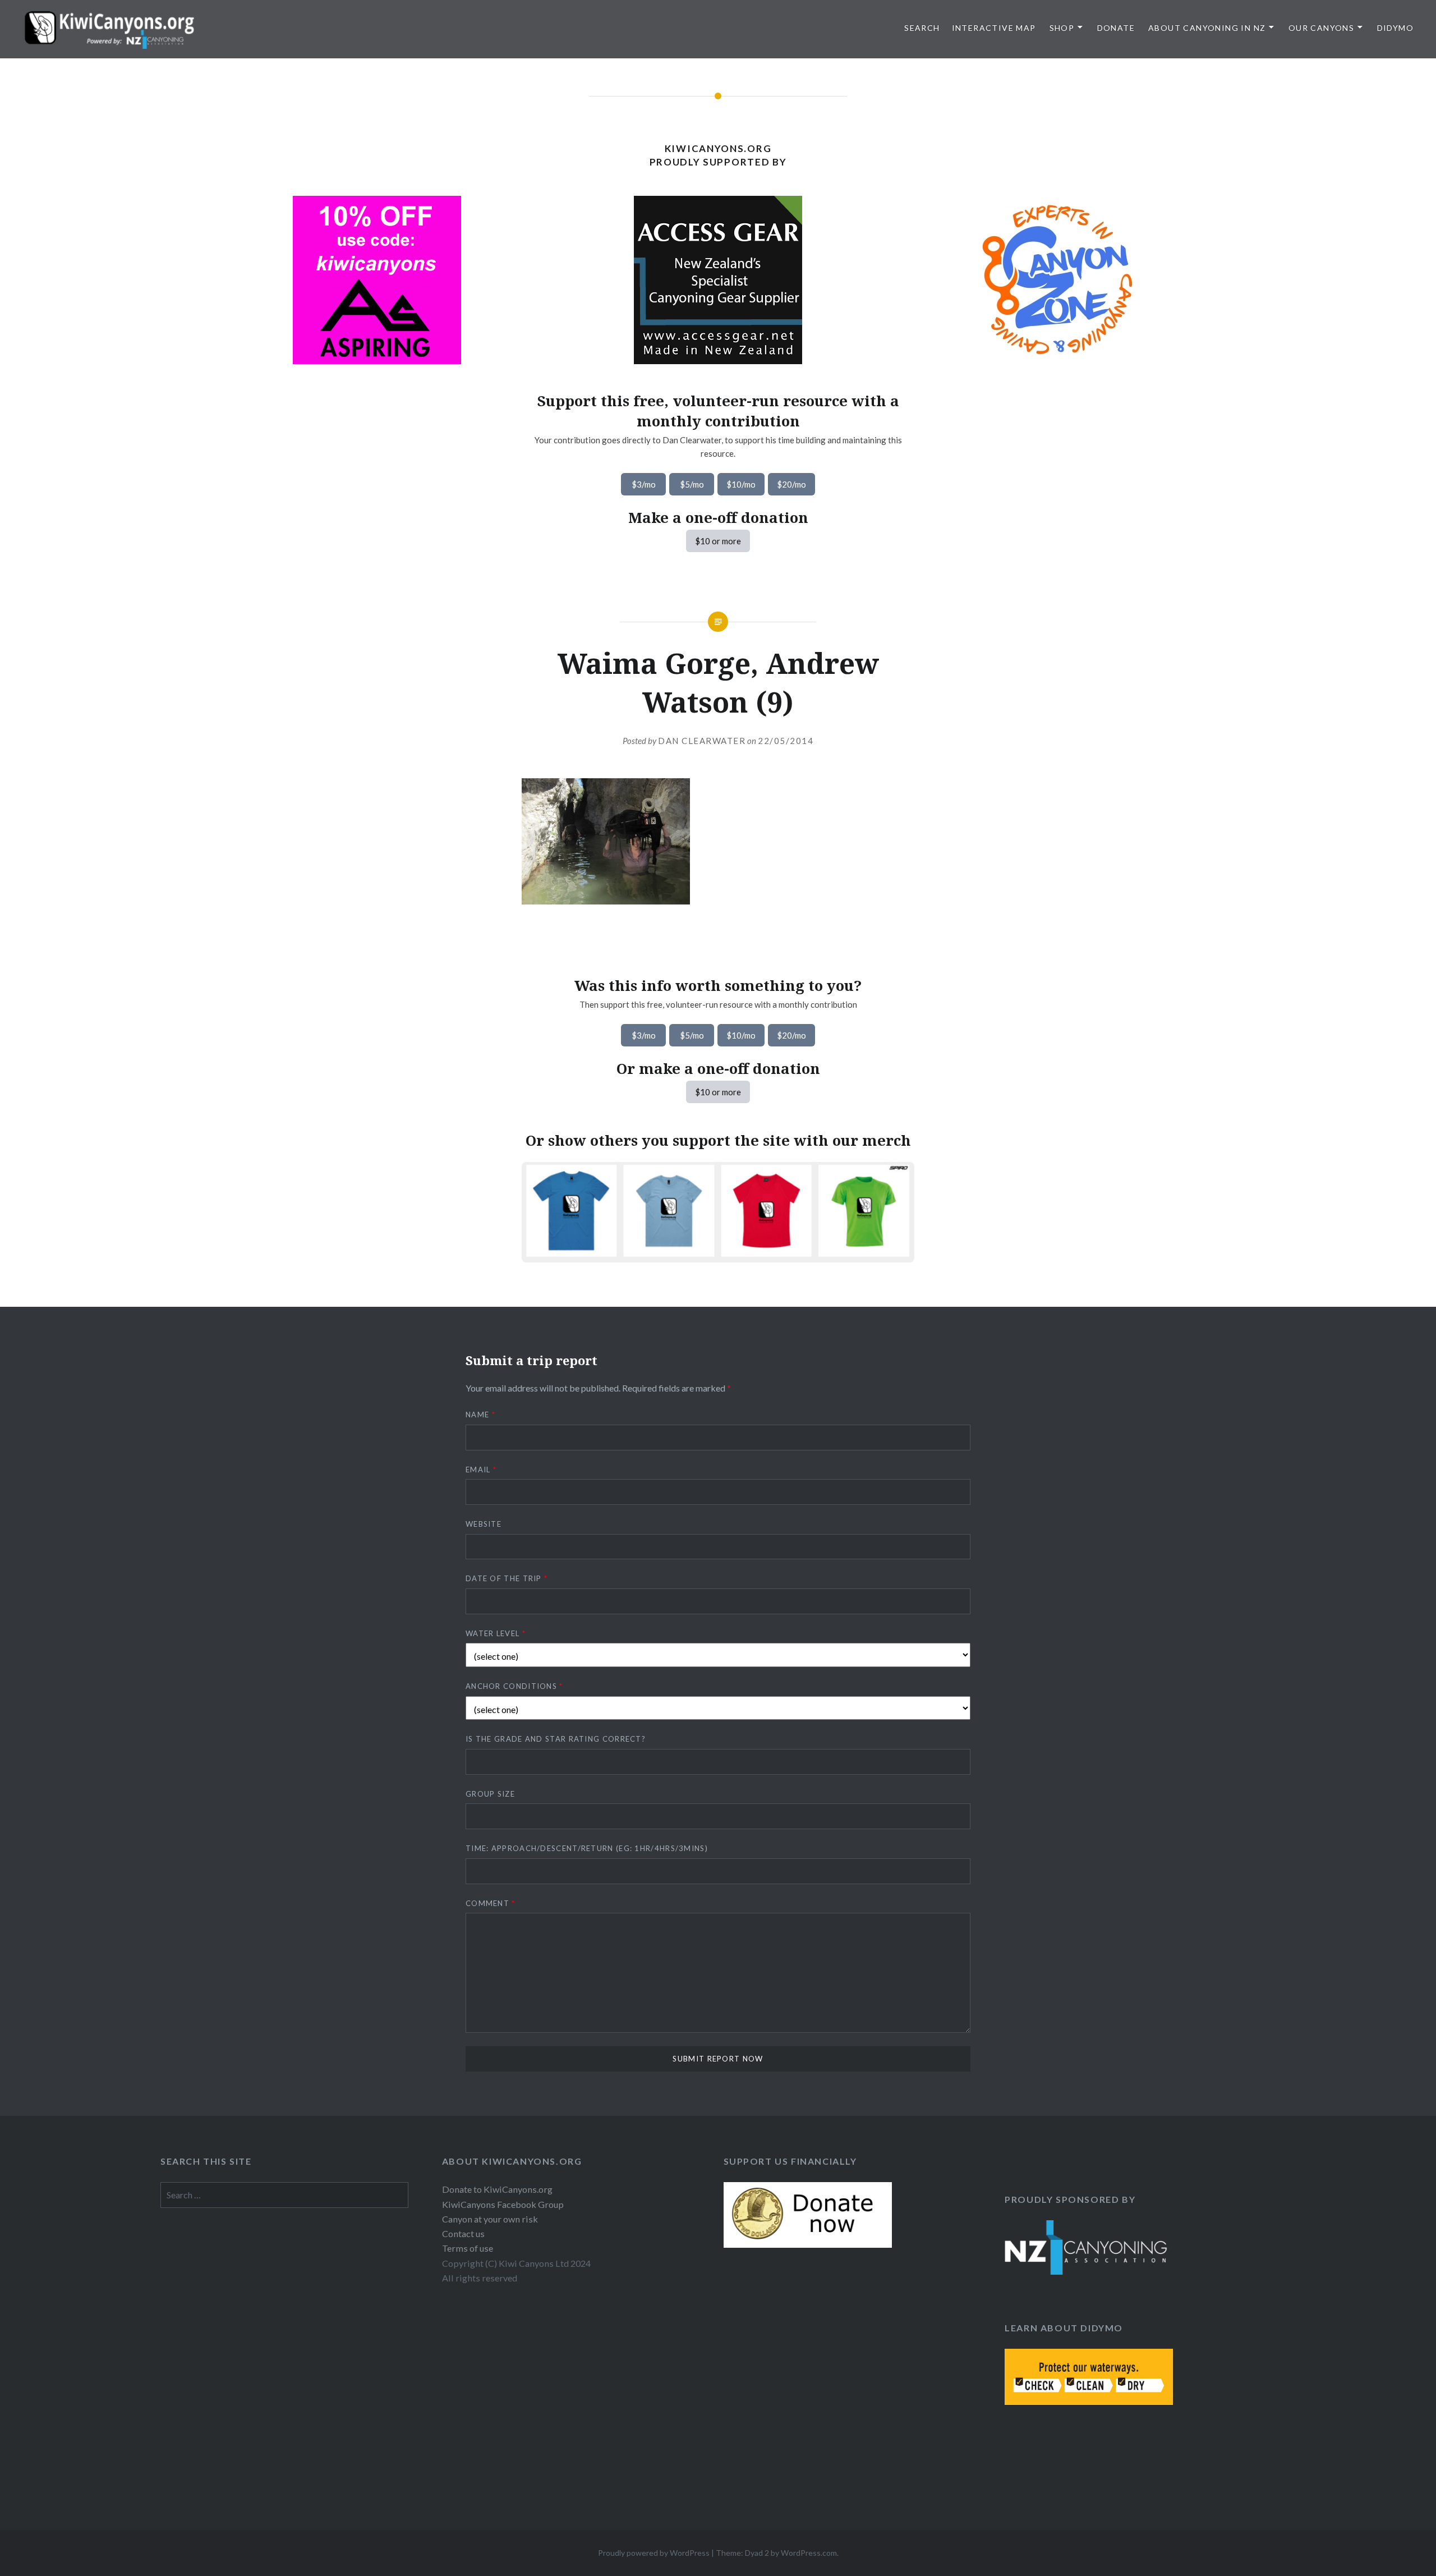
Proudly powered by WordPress (654, 2553)
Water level (496, 1633)
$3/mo (644, 484)
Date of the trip (507, 1578)
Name (480, 1415)
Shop (1062, 28)
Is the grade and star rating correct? (556, 1739)
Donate (1116, 28)
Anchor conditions (514, 1686)
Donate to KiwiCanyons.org (497, 2189)
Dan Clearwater (702, 741)
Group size (490, 1794)
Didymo (1395, 28)
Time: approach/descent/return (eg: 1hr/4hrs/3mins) (587, 1848)
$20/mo (791, 484)
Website (484, 1524)
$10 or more (718, 541)
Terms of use (468, 2248)
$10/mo (741, 484)
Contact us (463, 2233)
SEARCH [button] (922, 28)
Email (481, 1470)
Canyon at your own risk (490, 2219)
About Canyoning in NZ (1207, 28)
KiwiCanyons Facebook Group (503, 2204)
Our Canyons (1321, 28)
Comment (491, 1903)
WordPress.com (809, 2553)
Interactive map (994, 28)
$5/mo (692, 484)
